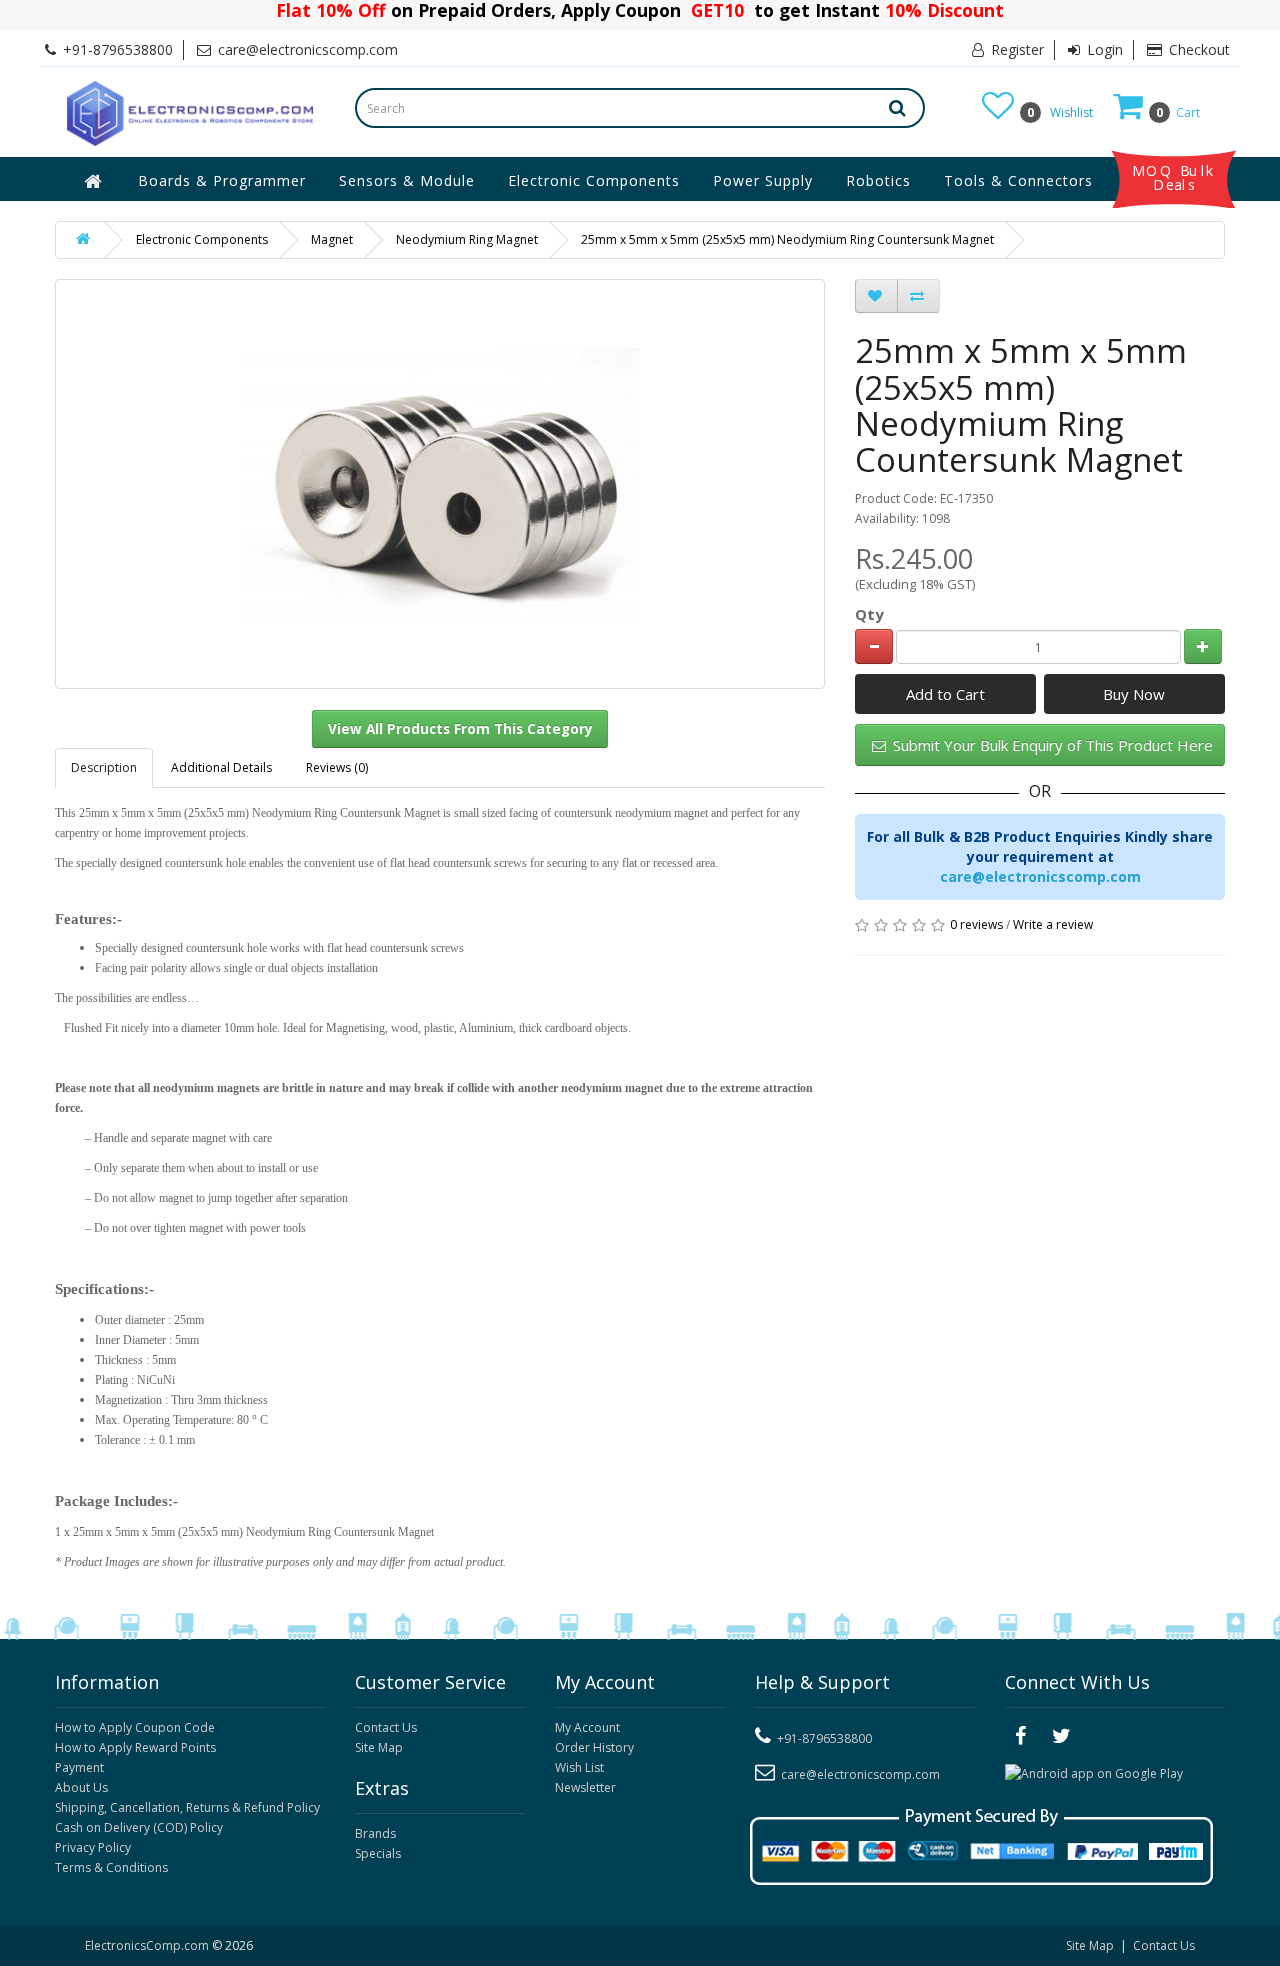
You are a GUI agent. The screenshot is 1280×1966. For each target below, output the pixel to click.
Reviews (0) (337, 767)
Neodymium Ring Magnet (467, 239)
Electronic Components (594, 180)
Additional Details (221, 767)
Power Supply (763, 180)
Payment (79, 1767)
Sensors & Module (407, 180)
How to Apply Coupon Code (135, 1727)
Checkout (1197, 49)
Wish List (579, 1767)
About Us (81, 1787)
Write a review (1053, 924)
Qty (869, 614)
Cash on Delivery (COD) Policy (139, 1827)
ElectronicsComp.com (148, 1945)
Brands (375, 1833)
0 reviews (976, 924)
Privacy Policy (93, 1847)
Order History (594, 1747)
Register (1015, 49)
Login (1103, 49)
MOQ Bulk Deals (1174, 178)
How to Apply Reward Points (135, 1747)
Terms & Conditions (111, 1867)
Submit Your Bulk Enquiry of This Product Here (1051, 745)
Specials (378, 1853)
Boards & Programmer (222, 180)
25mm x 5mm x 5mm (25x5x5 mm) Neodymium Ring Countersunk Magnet (787, 239)
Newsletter (585, 1787)
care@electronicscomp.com (1040, 876)
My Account (587, 1727)
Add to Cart (945, 694)
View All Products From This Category (460, 729)
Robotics (878, 180)
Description (104, 767)
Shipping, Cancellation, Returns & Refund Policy (187, 1807)
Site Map (379, 1747)
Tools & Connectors (1018, 180)
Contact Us (386, 1727)
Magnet (332, 239)
